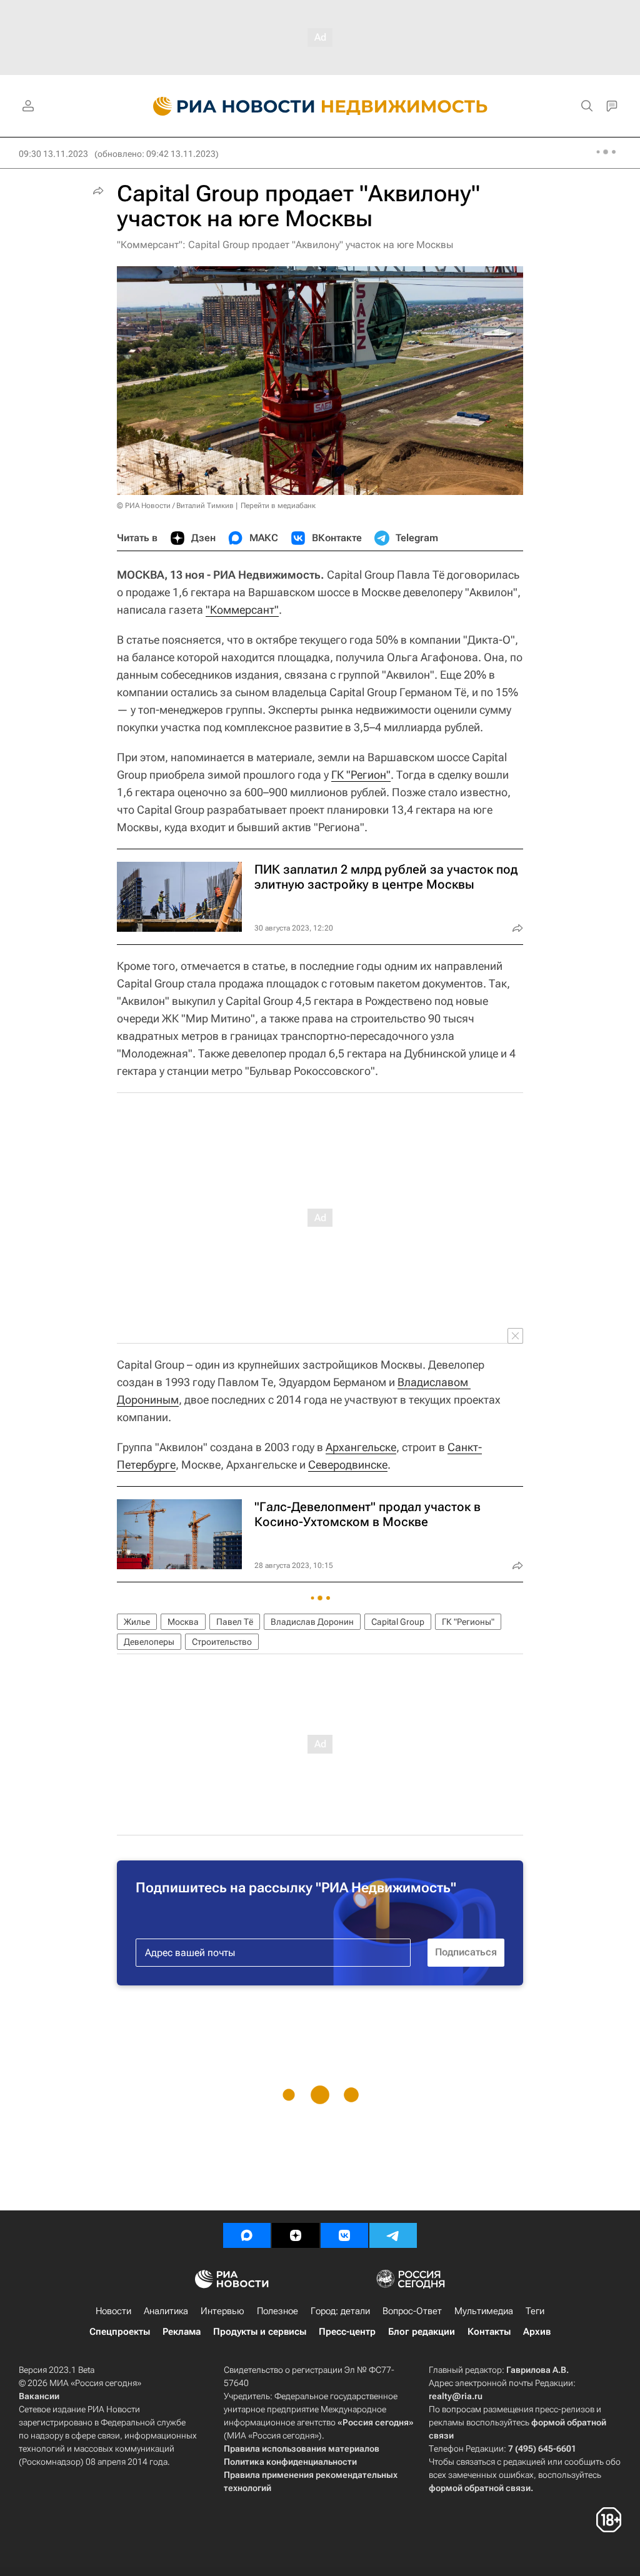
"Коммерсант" (242, 610)
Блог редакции (422, 2332)
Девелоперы (149, 1642)
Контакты (489, 2332)
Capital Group (398, 1622)
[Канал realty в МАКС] (247, 2235)
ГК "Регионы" (468, 1622)
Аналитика (166, 2311)
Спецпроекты (120, 2332)
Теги (535, 2311)
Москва (183, 1622)
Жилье (137, 1622)
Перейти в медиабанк (278, 506)
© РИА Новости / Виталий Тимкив (175, 506)
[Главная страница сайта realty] (320, 106)
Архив (537, 2332)
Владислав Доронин (312, 1622)
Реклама (182, 2332)
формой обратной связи (480, 2488)
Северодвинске (348, 1465)
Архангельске (361, 1447)
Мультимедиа (484, 2311)
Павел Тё (235, 1622)
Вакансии (39, 2396)
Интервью (222, 2311)
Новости (113, 2311)
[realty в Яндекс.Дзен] (296, 2235)
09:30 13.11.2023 (53, 154)
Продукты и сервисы (260, 2332)
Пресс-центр (347, 2332)
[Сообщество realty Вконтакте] (344, 2235)
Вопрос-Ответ (412, 2311)
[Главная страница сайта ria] (227, 106)
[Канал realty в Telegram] (393, 2235)
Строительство (222, 1642)
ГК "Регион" (361, 775)
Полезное (277, 2311)
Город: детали (340, 2311)
